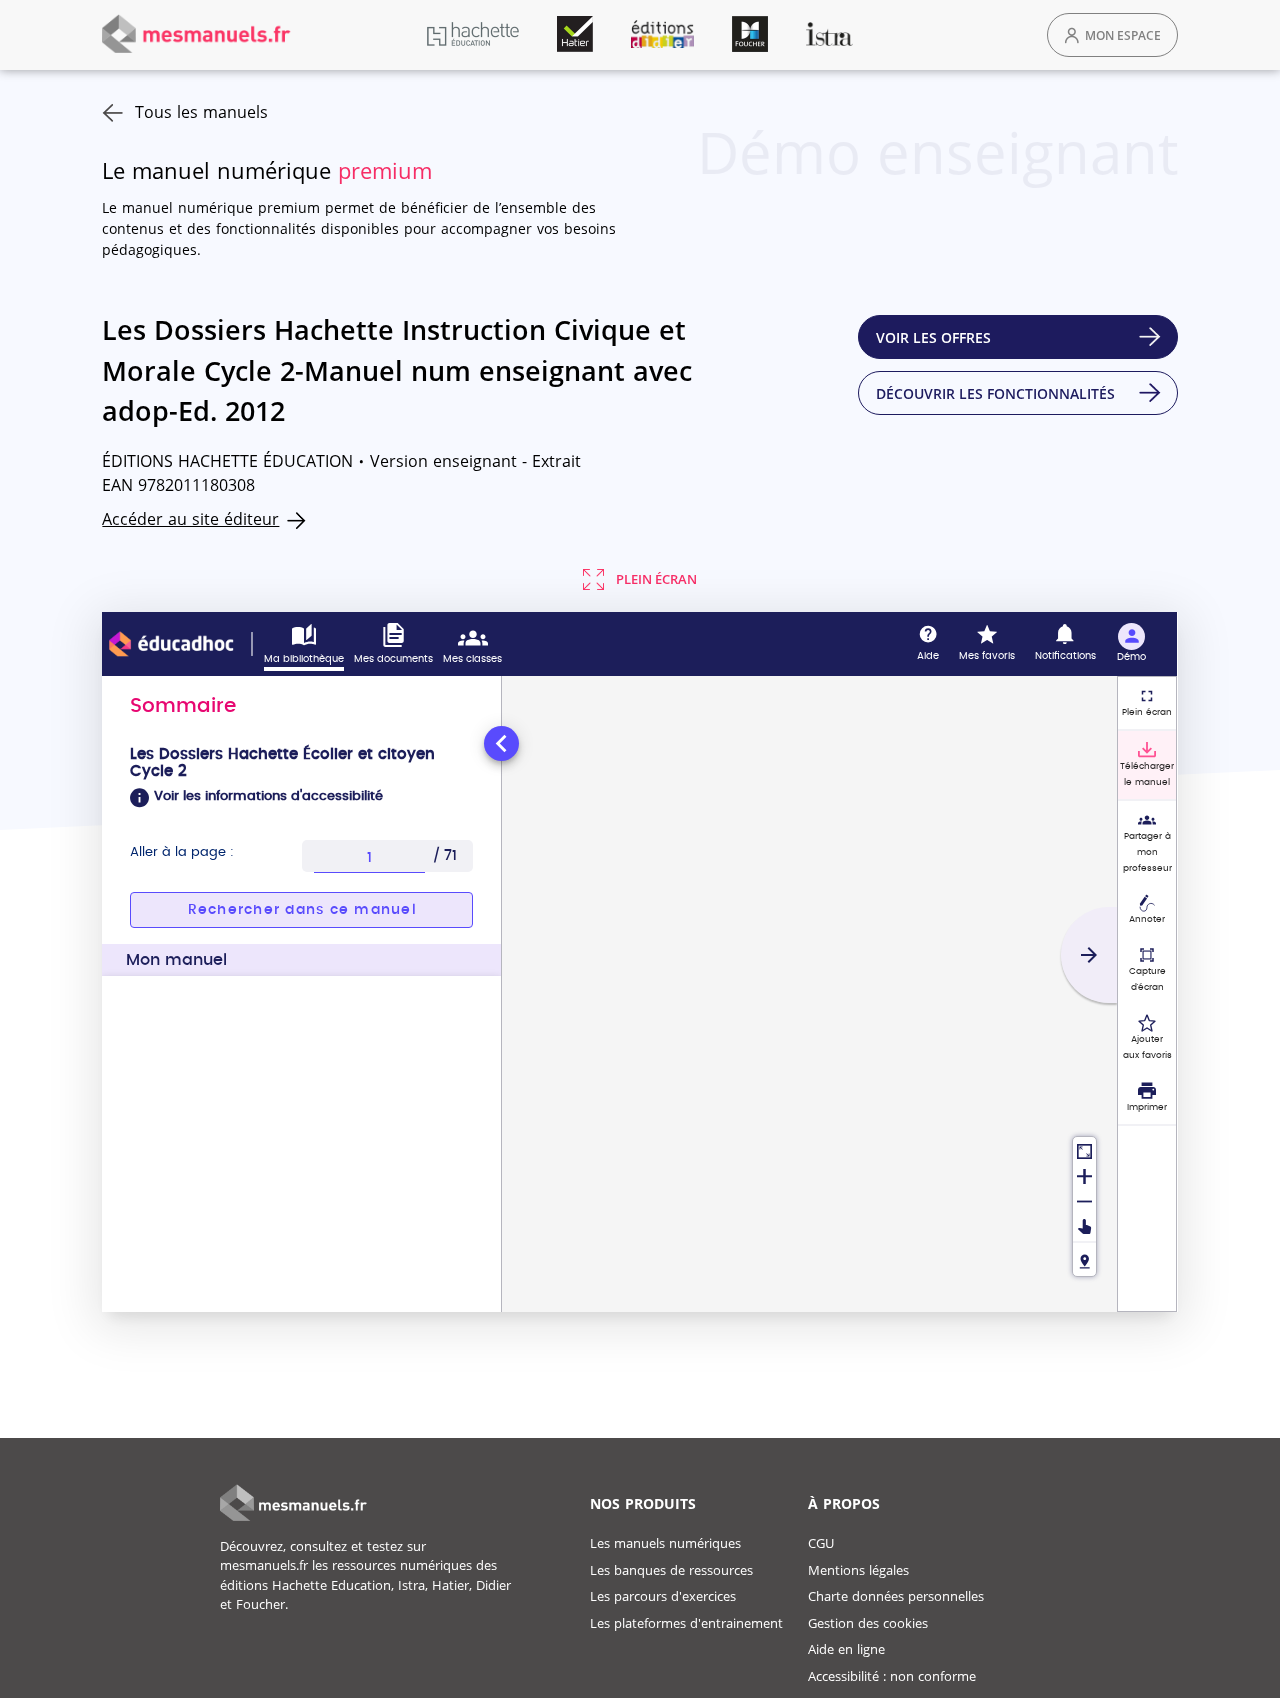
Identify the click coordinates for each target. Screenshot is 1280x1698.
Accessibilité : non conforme (892, 1676)
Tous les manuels (201, 112)
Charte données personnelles (896, 1596)
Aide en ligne (846, 1649)
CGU (821, 1543)
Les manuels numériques (665, 1543)
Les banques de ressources (671, 1570)
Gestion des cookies (868, 1623)
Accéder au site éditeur (190, 519)
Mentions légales (858, 1570)
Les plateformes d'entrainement (686, 1623)
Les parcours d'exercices (663, 1596)
